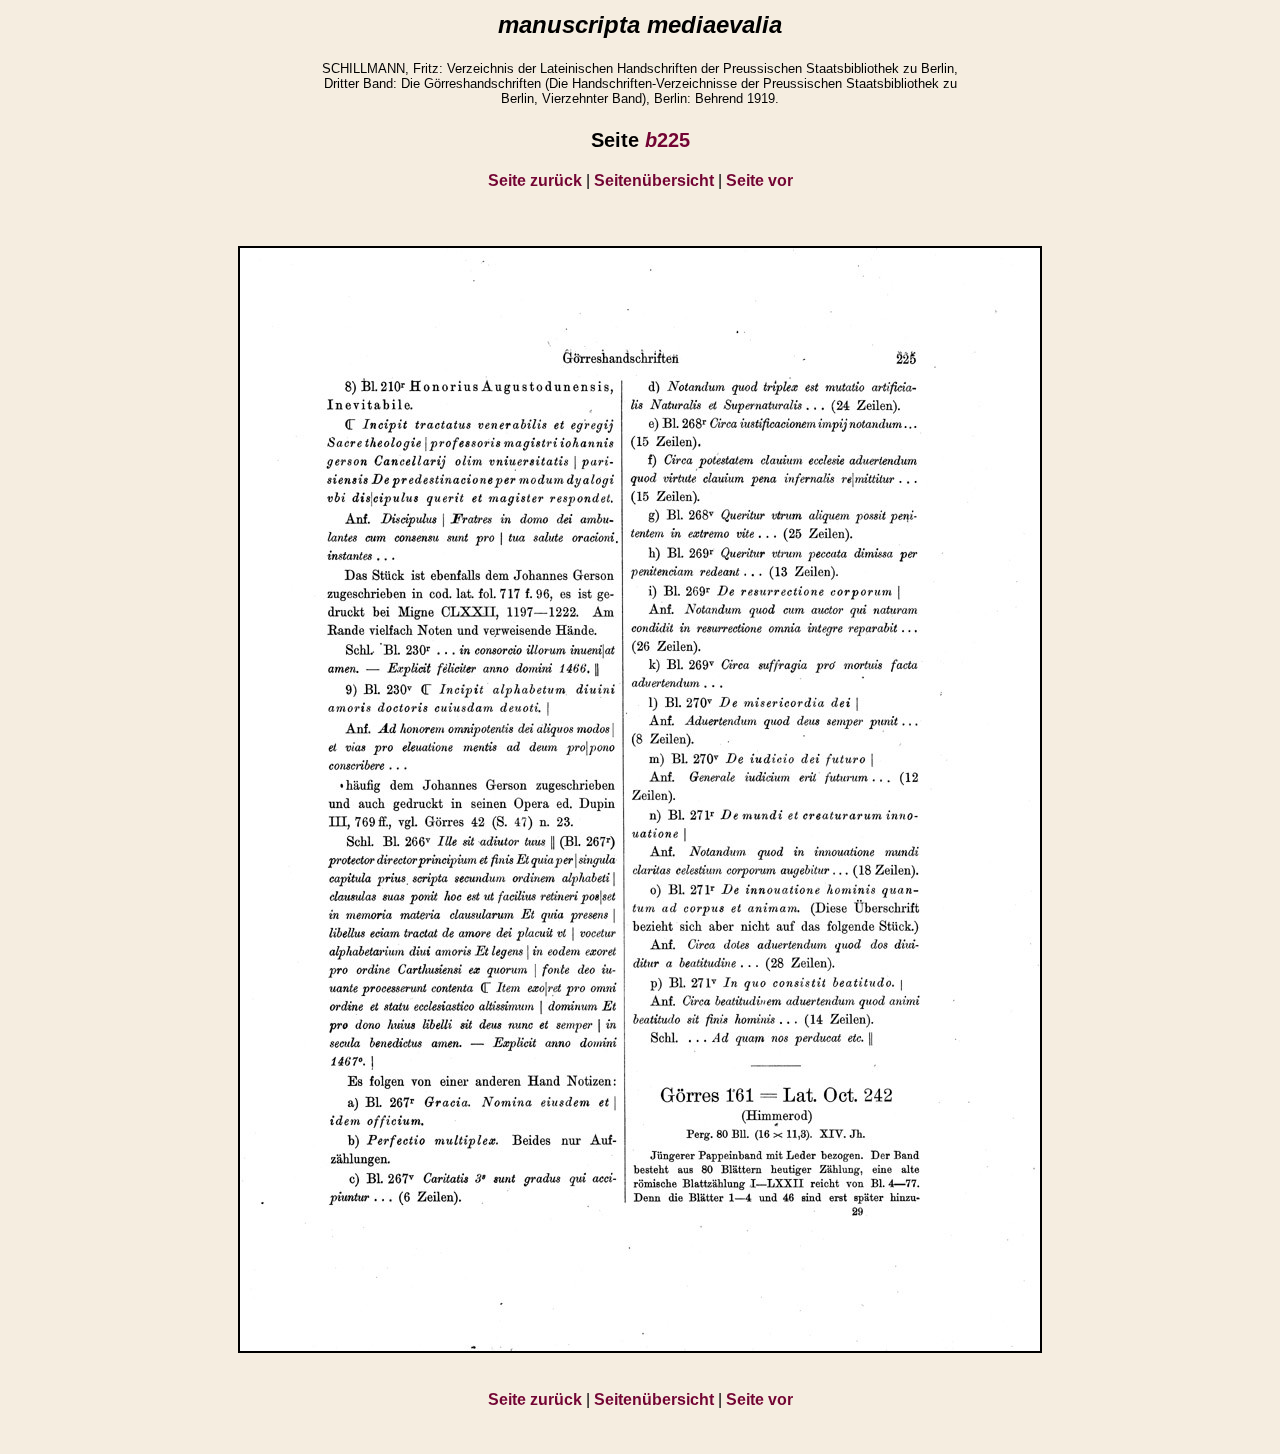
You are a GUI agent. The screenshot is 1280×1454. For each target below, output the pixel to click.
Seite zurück (535, 180)
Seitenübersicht (654, 180)
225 (667, 140)
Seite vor (759, 180)
